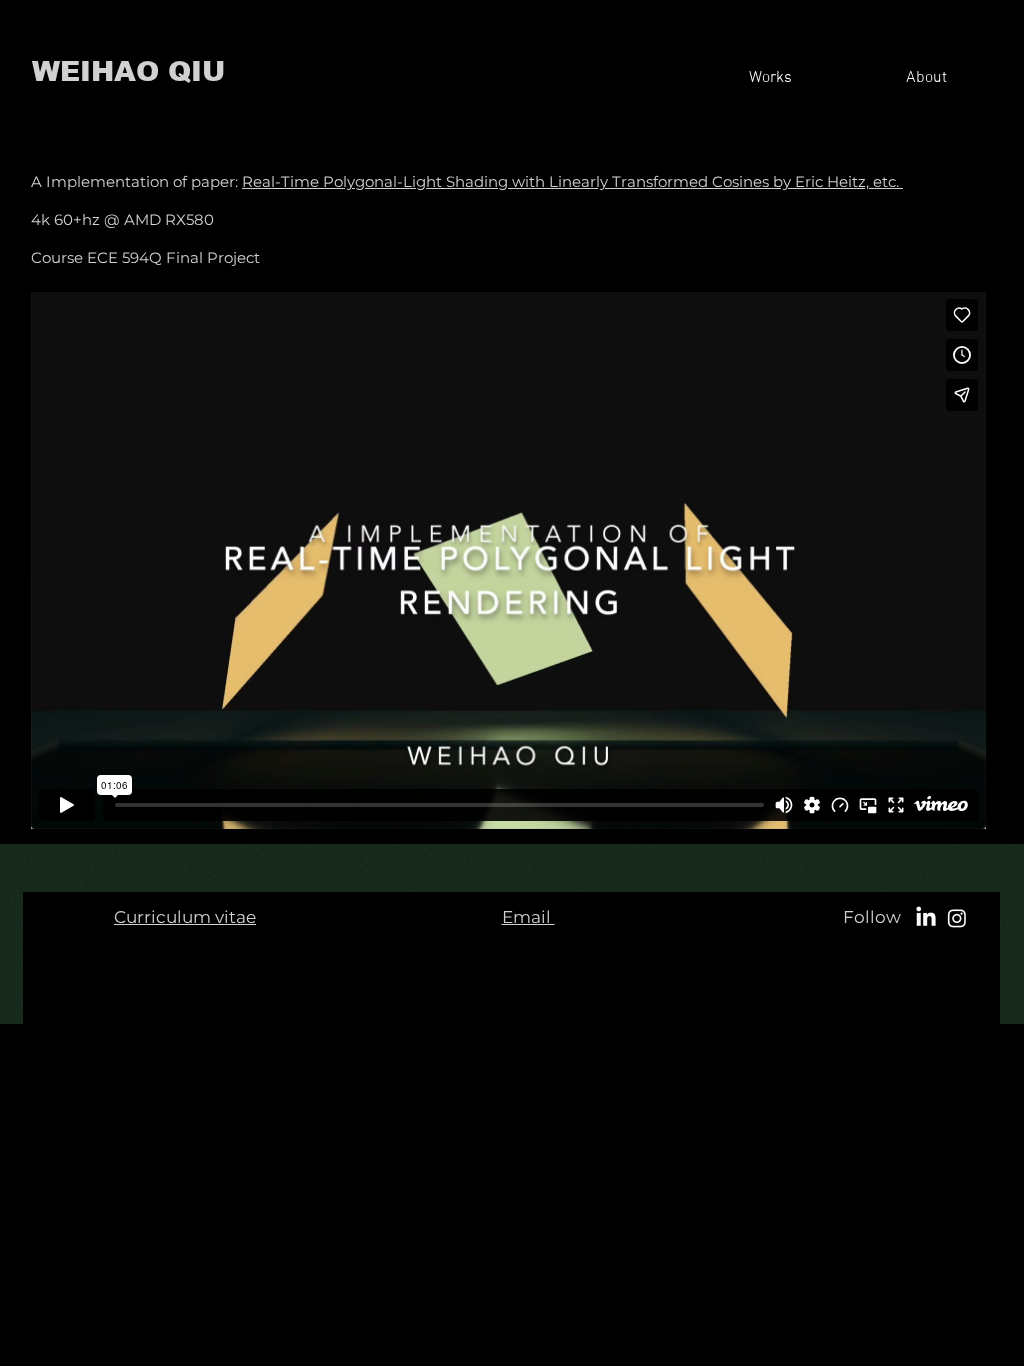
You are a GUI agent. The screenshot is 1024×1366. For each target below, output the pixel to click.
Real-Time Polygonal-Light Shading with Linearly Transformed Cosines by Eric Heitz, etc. (570, 181)
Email (528, 917)
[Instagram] (957, 918)
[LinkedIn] (926, 918)
